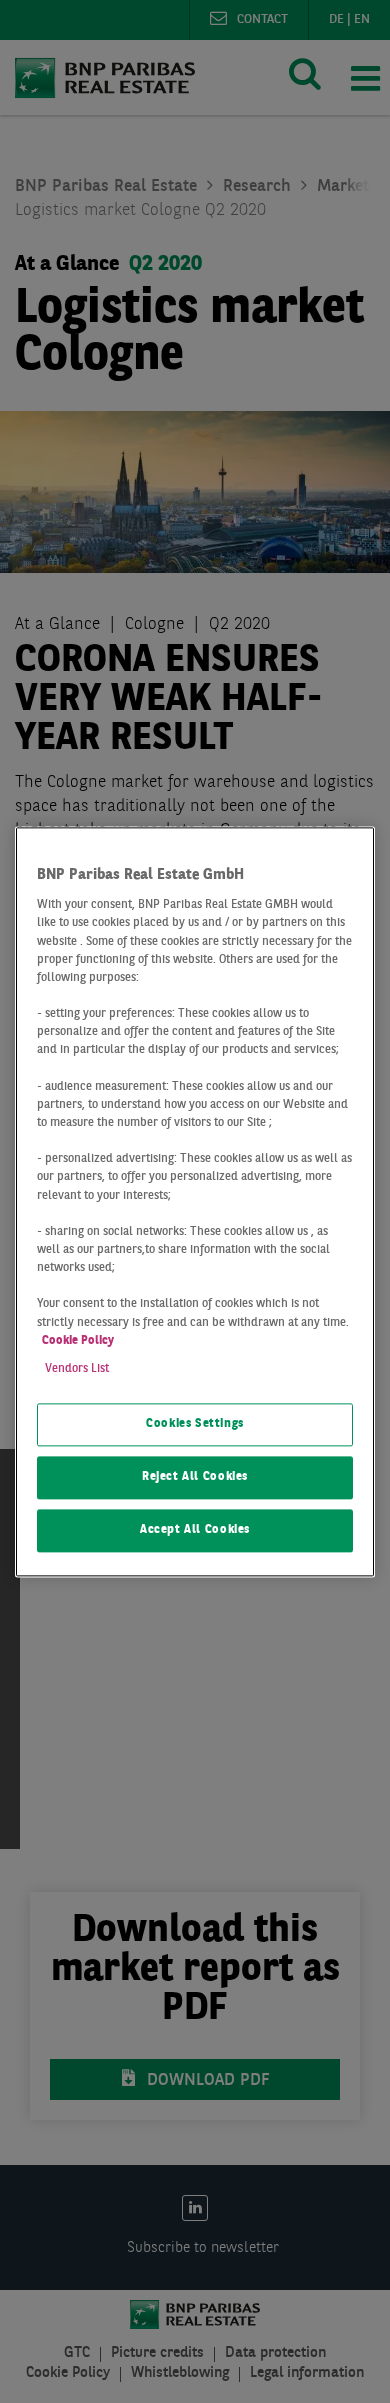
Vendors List (77, 1369)
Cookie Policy (78, 1341)
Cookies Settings (195, 1424)
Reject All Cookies (195, 1477)
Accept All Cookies (195, 1530)
